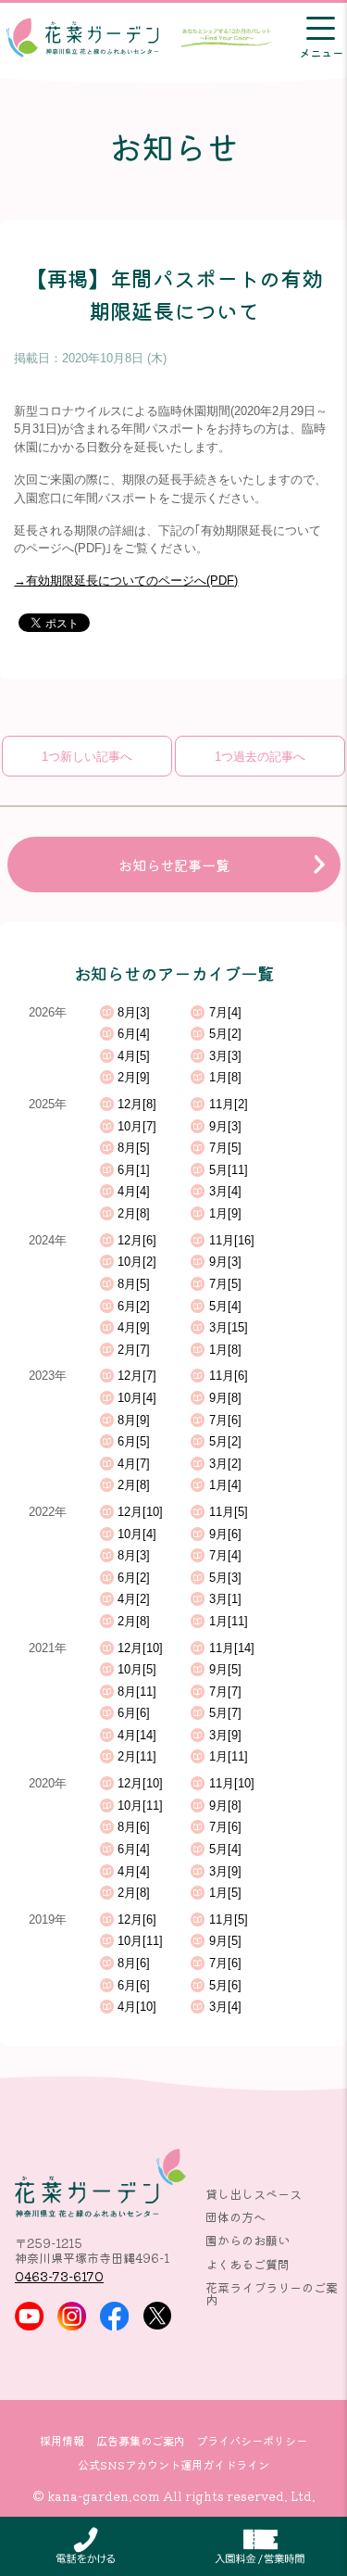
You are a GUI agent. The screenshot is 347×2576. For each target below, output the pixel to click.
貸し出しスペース (254, 2194)
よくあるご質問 (248, 2264)
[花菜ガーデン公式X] (158, 2316)
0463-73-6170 (59, 2276)
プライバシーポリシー (252, 2441)
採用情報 (62, 2441)
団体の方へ (235, 2217)
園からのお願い (248, 2240)
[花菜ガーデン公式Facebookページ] (114, 2316)
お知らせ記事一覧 (174, 865)
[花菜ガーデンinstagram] (72, 2316)
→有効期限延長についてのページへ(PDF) (126, 581)
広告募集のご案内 (141, 2441)
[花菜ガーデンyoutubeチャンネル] (29, 2316)
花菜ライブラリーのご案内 (272, 2293)
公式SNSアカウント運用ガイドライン (173, 2465)
